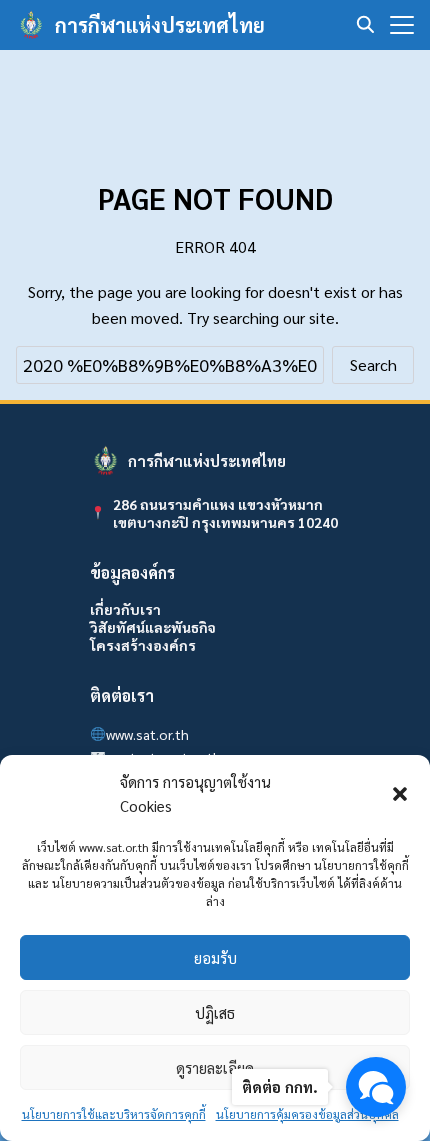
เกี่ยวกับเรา (125, 609)
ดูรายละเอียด (215, 1067)
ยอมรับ (215, 957)
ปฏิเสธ (215, 1012)
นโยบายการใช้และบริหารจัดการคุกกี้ (114, 1114)
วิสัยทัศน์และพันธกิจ (153, 627)
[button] (400, 794)
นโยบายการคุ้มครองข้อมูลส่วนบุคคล (307, 1114)
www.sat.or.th (147, 734)
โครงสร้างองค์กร (143, 645)
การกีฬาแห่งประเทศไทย (160, 25)
